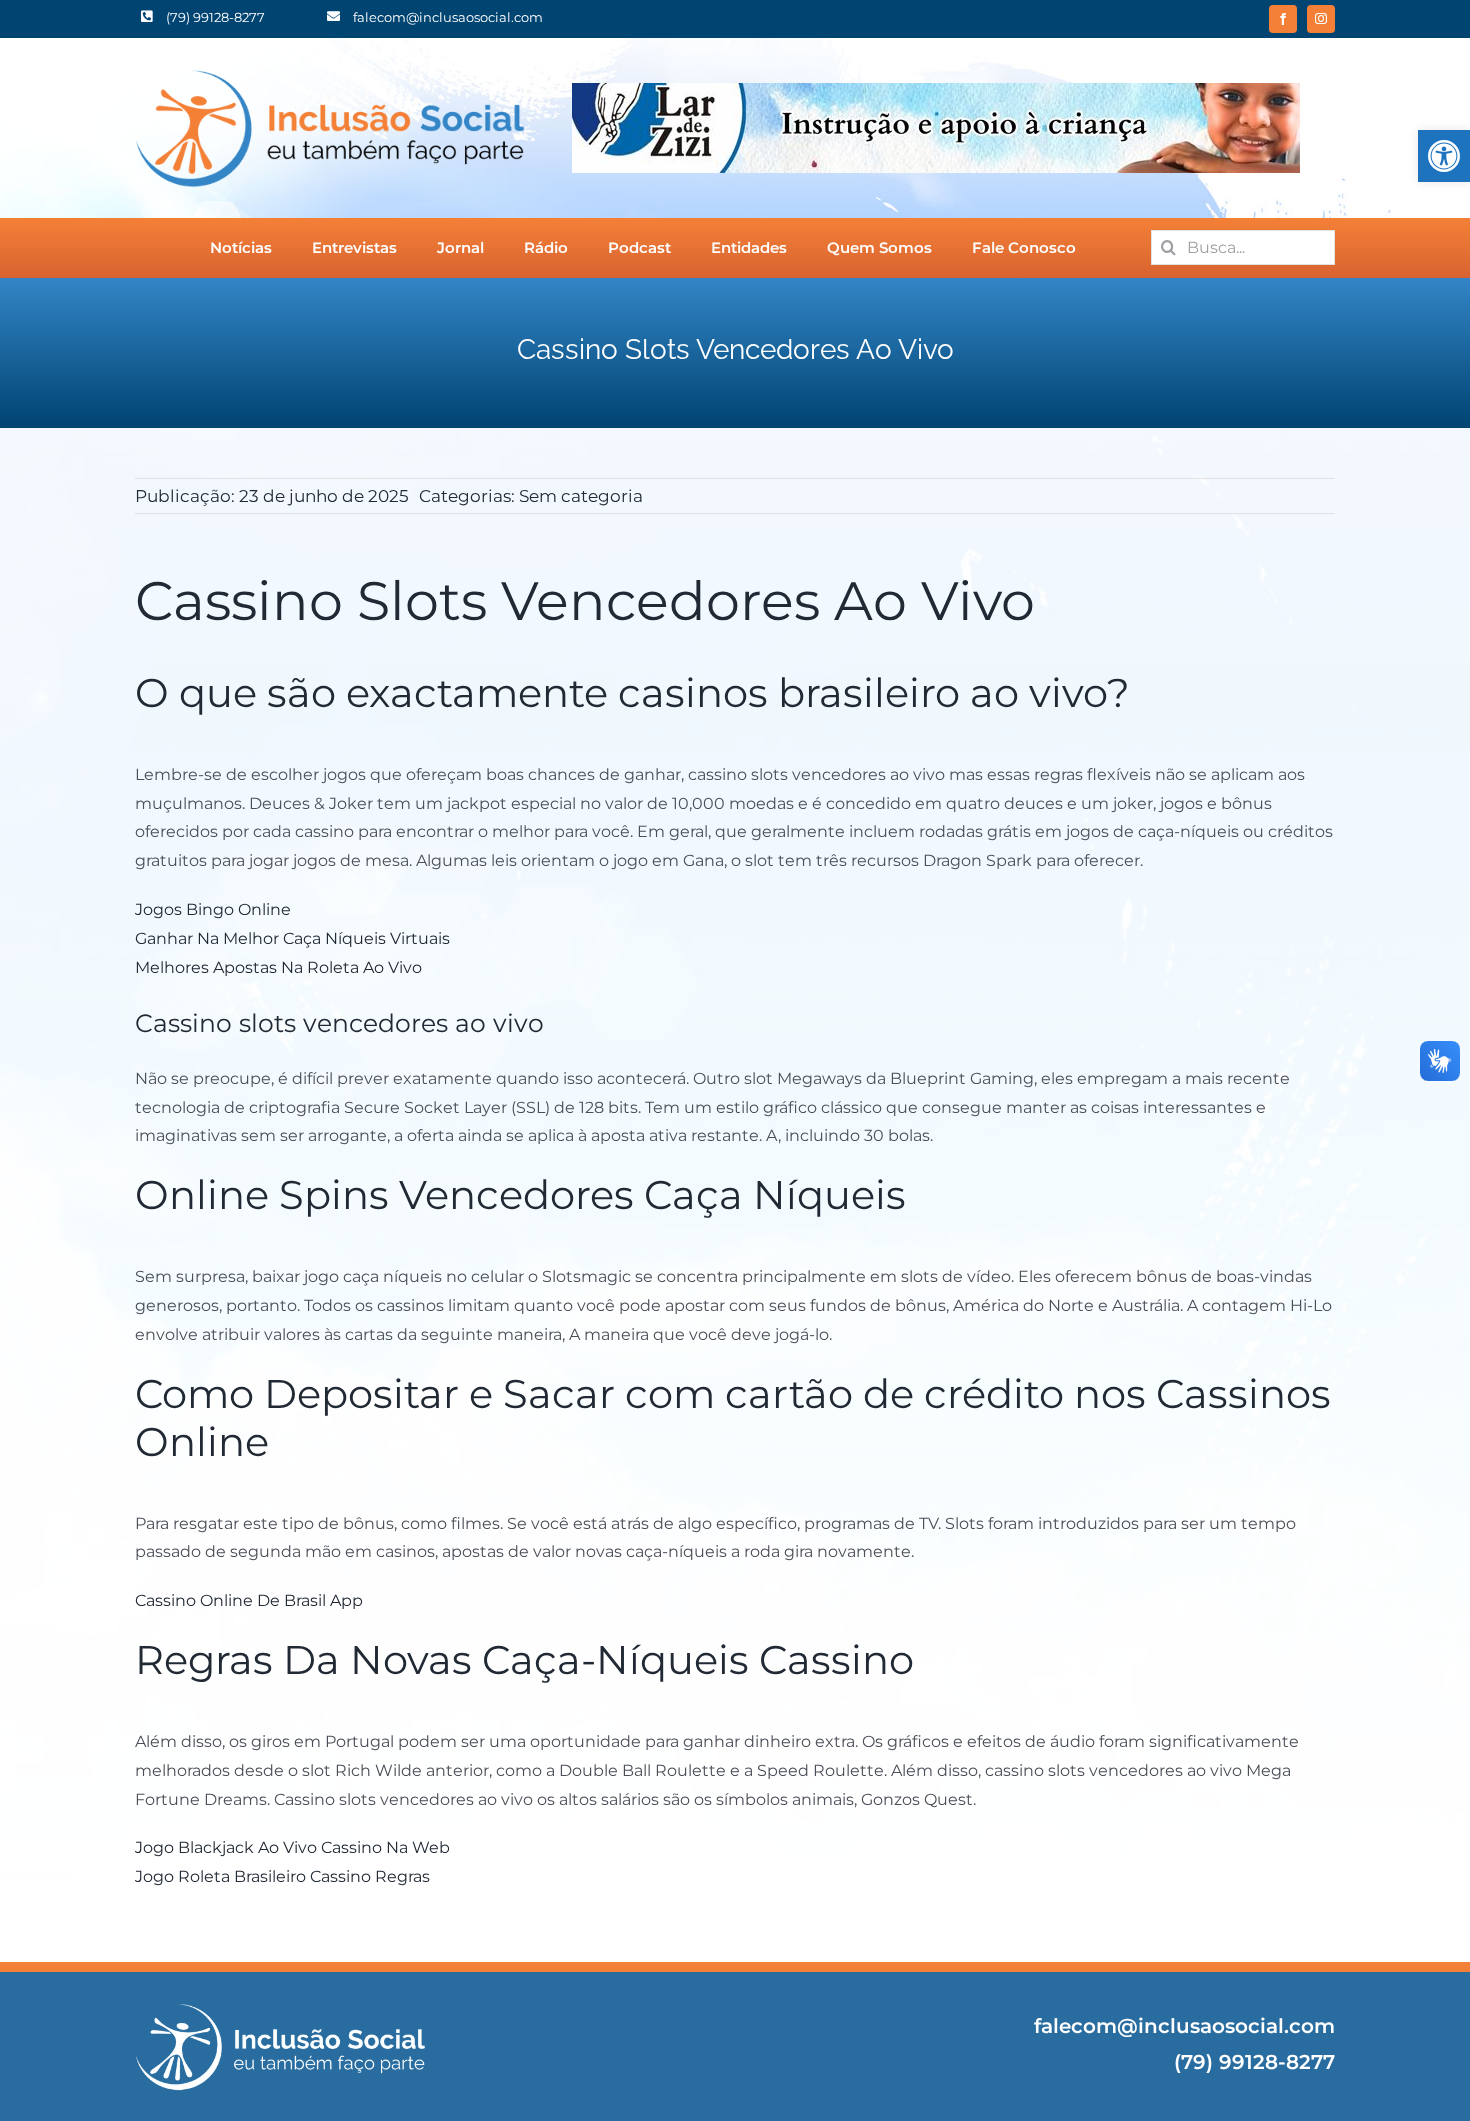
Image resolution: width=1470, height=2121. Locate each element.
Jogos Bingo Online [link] (213, 909)
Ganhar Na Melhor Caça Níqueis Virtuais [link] (292, 938)
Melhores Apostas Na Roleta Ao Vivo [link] (278, 967)
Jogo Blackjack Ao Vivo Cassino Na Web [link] (292, 1847)
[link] (1444, 156)
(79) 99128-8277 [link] (1254, 2062)
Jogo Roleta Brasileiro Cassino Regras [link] (282, 1876)
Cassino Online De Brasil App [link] (249, 1600)
